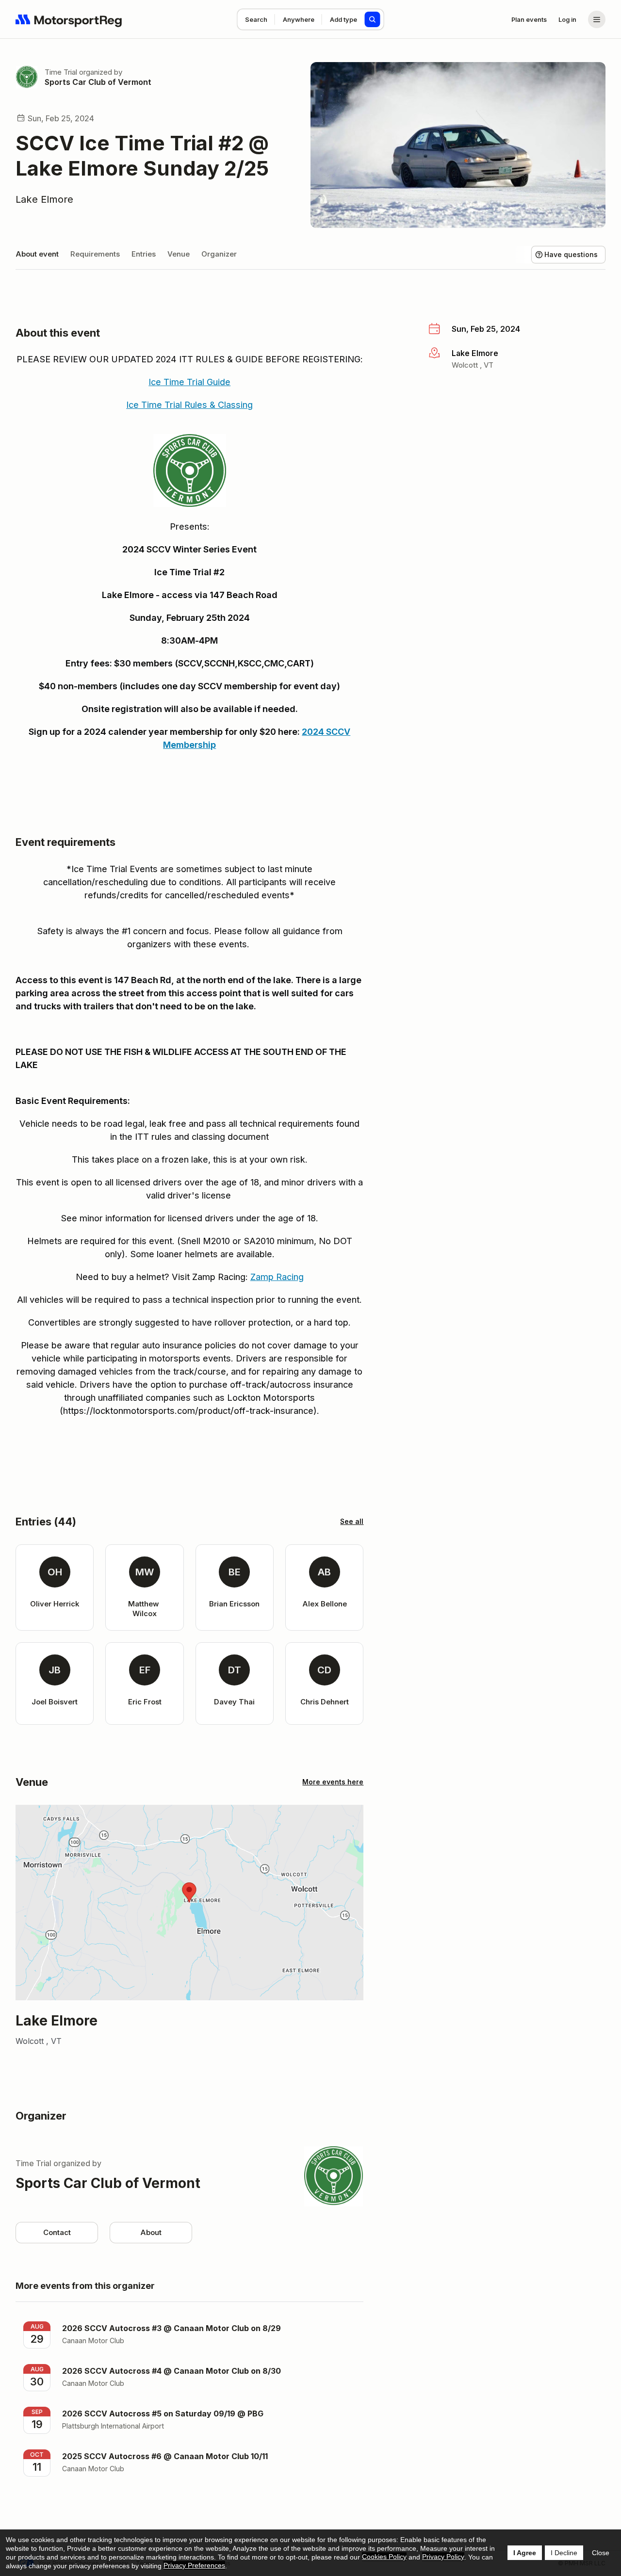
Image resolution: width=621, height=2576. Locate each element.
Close (601, 2553)
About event (37, 254)
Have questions (571, 254)
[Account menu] (597, 19)
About (151, 2232)
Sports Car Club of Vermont (98, 82)
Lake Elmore (44, 199)
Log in (567, 19)
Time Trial (61, 72)
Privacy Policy (443, 2557)
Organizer (219, 254)
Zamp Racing (277, 1277)
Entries (144, 254)
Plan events (529, 19)
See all (352, 1521)
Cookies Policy (384, 2557)
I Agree (525, 2553)
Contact (57, 2232)
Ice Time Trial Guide (189, 382)
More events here (333, 1782)
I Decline (564, 2553)
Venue (179, 254)
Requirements (95, 254)
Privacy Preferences (194, 2565)
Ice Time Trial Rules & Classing (189, 405)
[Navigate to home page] (69, 19)
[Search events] (373, 19)
